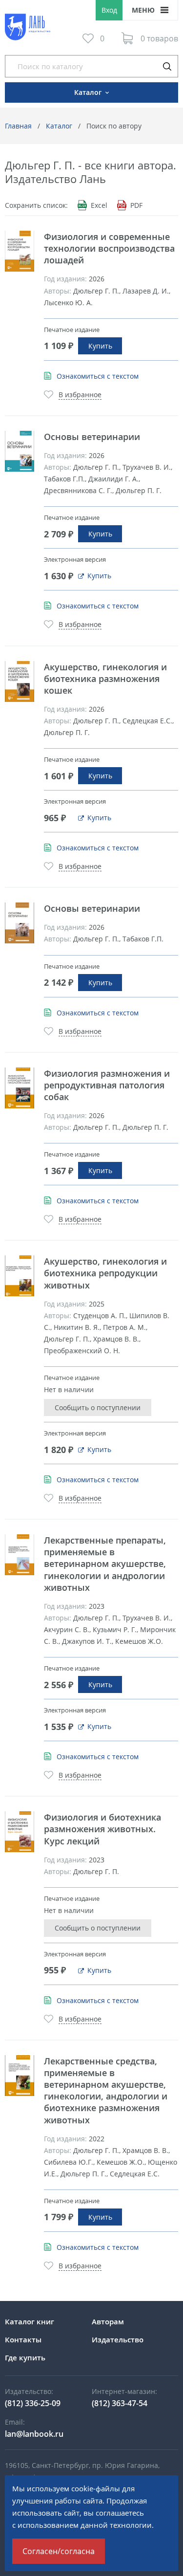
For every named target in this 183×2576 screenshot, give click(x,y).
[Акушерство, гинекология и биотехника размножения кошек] (20, 681)
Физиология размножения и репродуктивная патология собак (107, 1085)
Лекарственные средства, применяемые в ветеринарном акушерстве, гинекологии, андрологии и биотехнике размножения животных (106, 2090)
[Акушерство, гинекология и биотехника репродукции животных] (20, 1276)
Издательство (118, 2339)
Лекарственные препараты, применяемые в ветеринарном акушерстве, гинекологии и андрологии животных (105, 1564)
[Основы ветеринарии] (20, 451)
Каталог (59, 126)
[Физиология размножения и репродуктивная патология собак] (20, 1088)
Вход (109, 10)
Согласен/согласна (59, 2551)
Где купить (25, 2357)
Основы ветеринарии (92, 437)
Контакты (23, 2339)
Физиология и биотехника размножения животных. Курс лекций (102, 1829)
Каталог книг (30, 2321)
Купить (100, 346)
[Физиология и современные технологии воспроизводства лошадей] (20, 251)
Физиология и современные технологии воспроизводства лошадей (109, 248)
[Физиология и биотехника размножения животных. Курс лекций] (20, 1832)
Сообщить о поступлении (98, 1408)
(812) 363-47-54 (120, 2403)
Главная (18, 126)
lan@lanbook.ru (34, 2434)
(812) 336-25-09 (33, 2403)
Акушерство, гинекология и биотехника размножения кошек (105, 679)
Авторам (108, 2321)
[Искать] (167, 66)
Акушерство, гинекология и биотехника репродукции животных (105, 1273)
